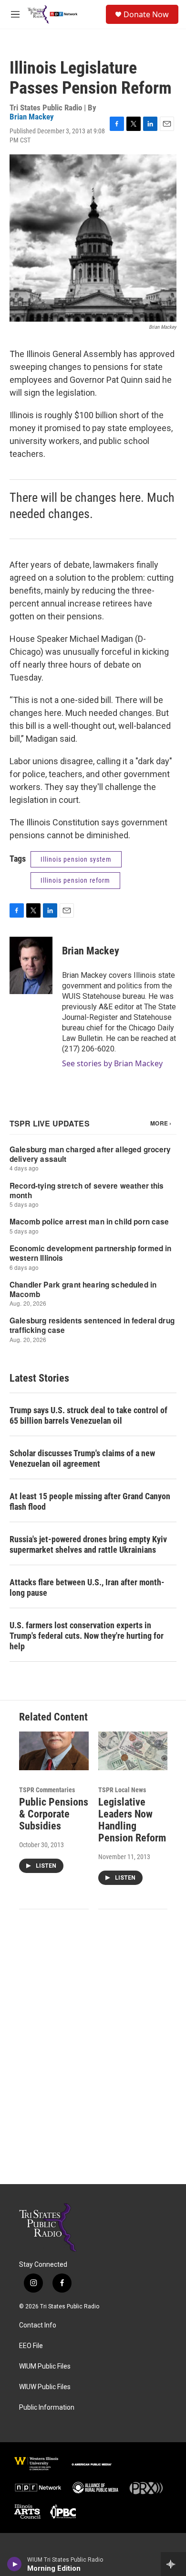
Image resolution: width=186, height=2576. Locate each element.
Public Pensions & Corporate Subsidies (54, 1814)
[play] (15, 2564)
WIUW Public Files (45, 2387)
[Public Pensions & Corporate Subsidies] (54, 1751)
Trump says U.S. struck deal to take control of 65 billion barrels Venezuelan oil (88, 1415)
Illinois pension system (76, 859)
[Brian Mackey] (31, 965)
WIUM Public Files (45, 2366)
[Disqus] (93, 2055)
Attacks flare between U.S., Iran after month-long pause (87, 1587)
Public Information (47, 2408)
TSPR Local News (122, 1790)
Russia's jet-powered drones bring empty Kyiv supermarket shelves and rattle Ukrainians (88, 1544)
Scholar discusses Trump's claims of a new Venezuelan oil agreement (82, 1458)
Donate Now (146, 14)
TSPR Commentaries (47, 1790)
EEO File (31, 2346)
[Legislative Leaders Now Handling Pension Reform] (133, 1751)
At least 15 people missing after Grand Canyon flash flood (90, 1501)
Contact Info (38, 2325)
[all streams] (173, 2564)
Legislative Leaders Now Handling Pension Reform (132, 1820)
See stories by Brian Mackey (112, 1063)
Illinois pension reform (75, 880)
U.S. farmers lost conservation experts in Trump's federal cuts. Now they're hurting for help (87, 1636)
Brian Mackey (32, 117)
